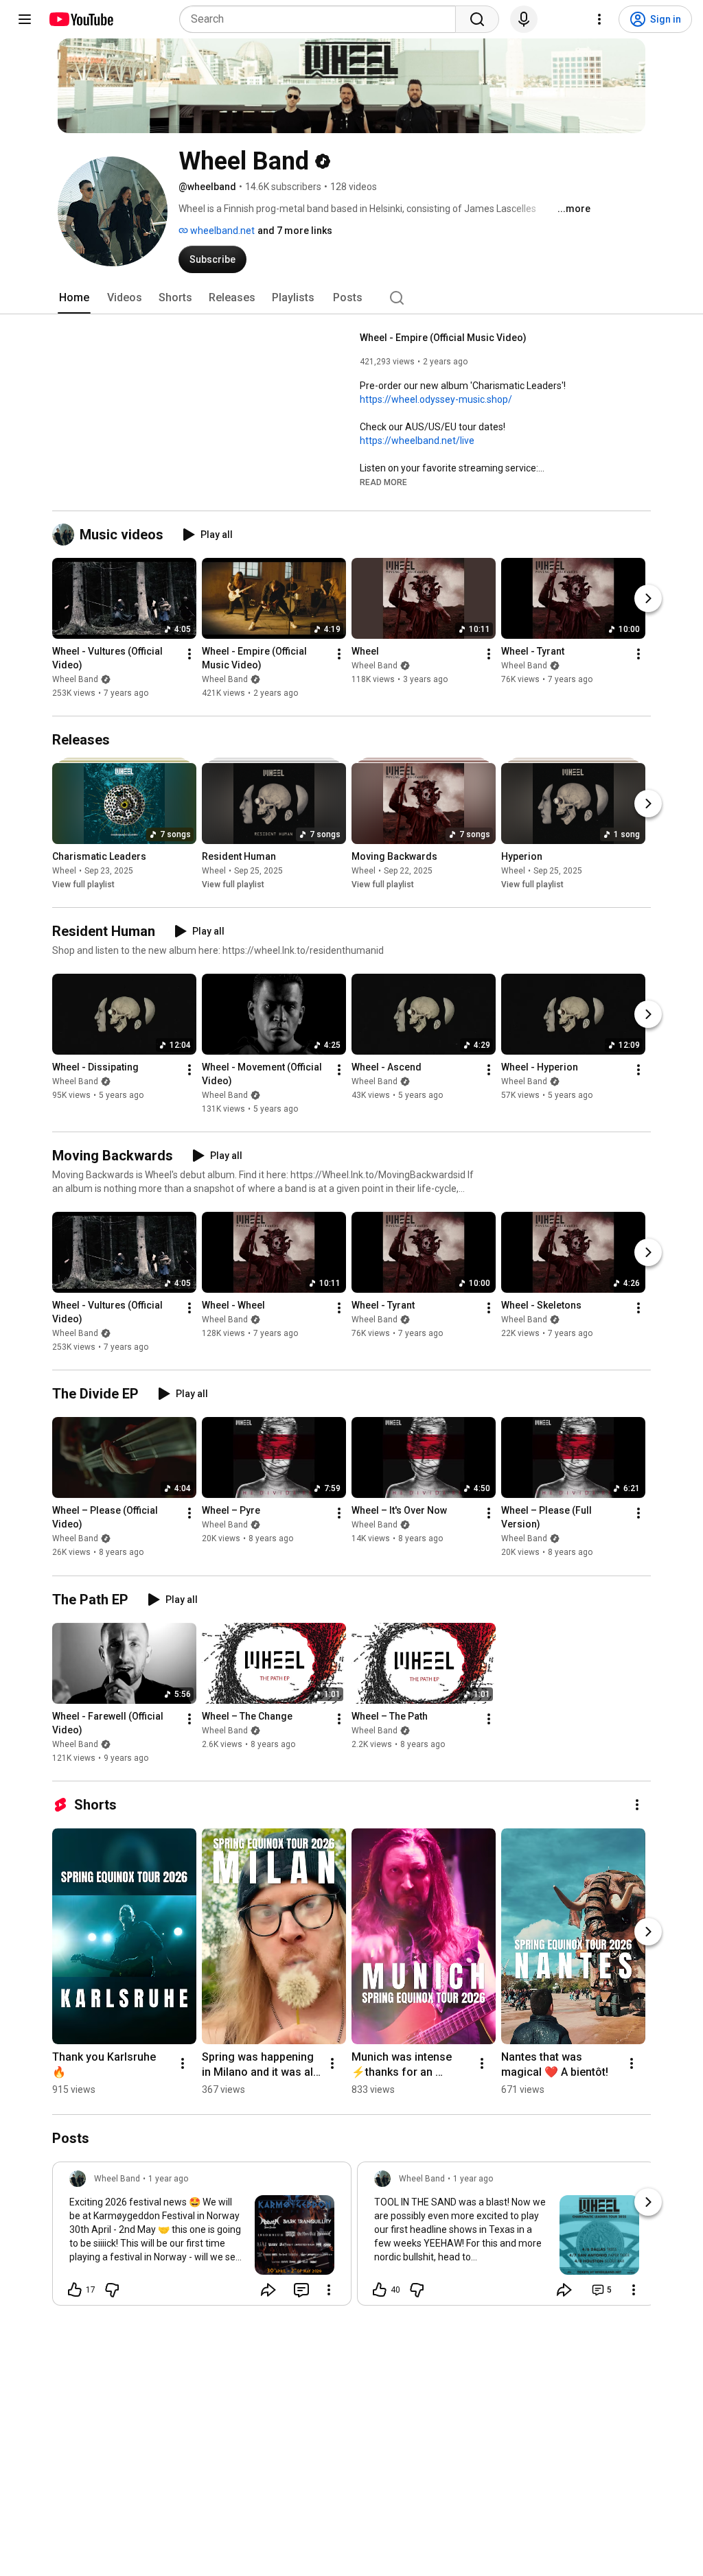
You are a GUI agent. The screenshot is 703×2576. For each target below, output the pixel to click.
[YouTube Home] (81, 19)
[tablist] (351, 298)
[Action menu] (329, 2290)
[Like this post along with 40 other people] (380, 2290)
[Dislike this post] (112, 2290)
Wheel (64, 871)
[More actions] (189, 654)
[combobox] (322, 19)
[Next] (648, 598)
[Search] (477, 19)
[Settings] (599, 19)
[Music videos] (66, 535)
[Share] (268, 2290)
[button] (383, 482)
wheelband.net (221, 231)
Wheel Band (75, 679)
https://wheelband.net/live (417, 441)
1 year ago (168, 2179)
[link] (202, 2238)
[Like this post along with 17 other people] (75, 2290)
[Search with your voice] (524, 19)
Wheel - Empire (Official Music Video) (443, 338)
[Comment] (301, 2290)
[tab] (74, 298)
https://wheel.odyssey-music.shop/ (436, 399)
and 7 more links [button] (295, 231)
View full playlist (83, 885)
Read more (383, 482)
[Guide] (25, 19)
